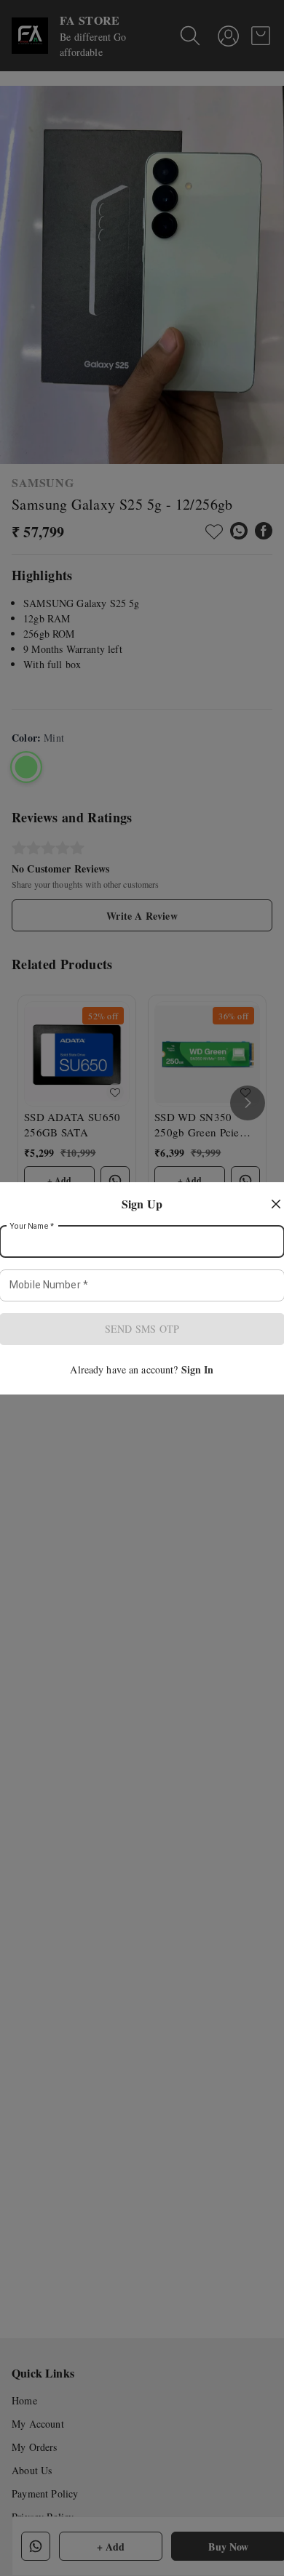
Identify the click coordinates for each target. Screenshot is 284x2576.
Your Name (32, 1226)
